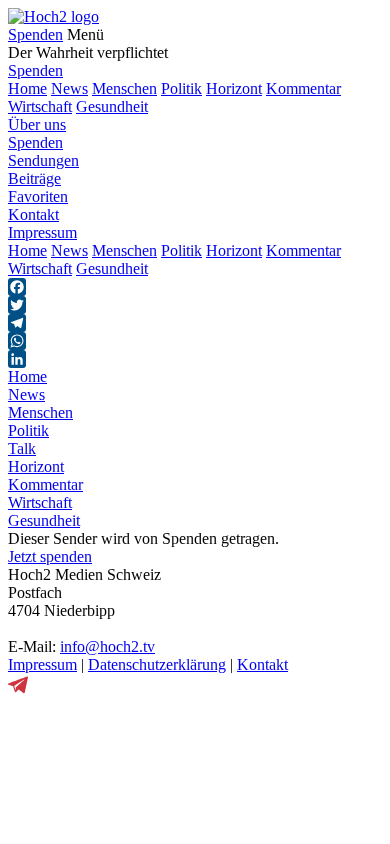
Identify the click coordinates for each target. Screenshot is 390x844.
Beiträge (34, 178)
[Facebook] (195, 287)
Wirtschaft (40, 106)
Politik (181, 88)
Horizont (234, 88)
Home (27, 88)
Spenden (35, 34)
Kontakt (33, 214)
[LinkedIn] (195, 359)
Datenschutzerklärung (157, 664)
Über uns (37, 124)
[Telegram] (195, 323)
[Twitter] (195, 305)
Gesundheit (112, 106)
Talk (22, 448)
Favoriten (38, 196)
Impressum (42, 232)
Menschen (124, 88)
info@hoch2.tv (107, 646)
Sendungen (43, 160)
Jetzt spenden (50, 556)
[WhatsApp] (195, 341)
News (69, 88)
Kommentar (303, 88)
